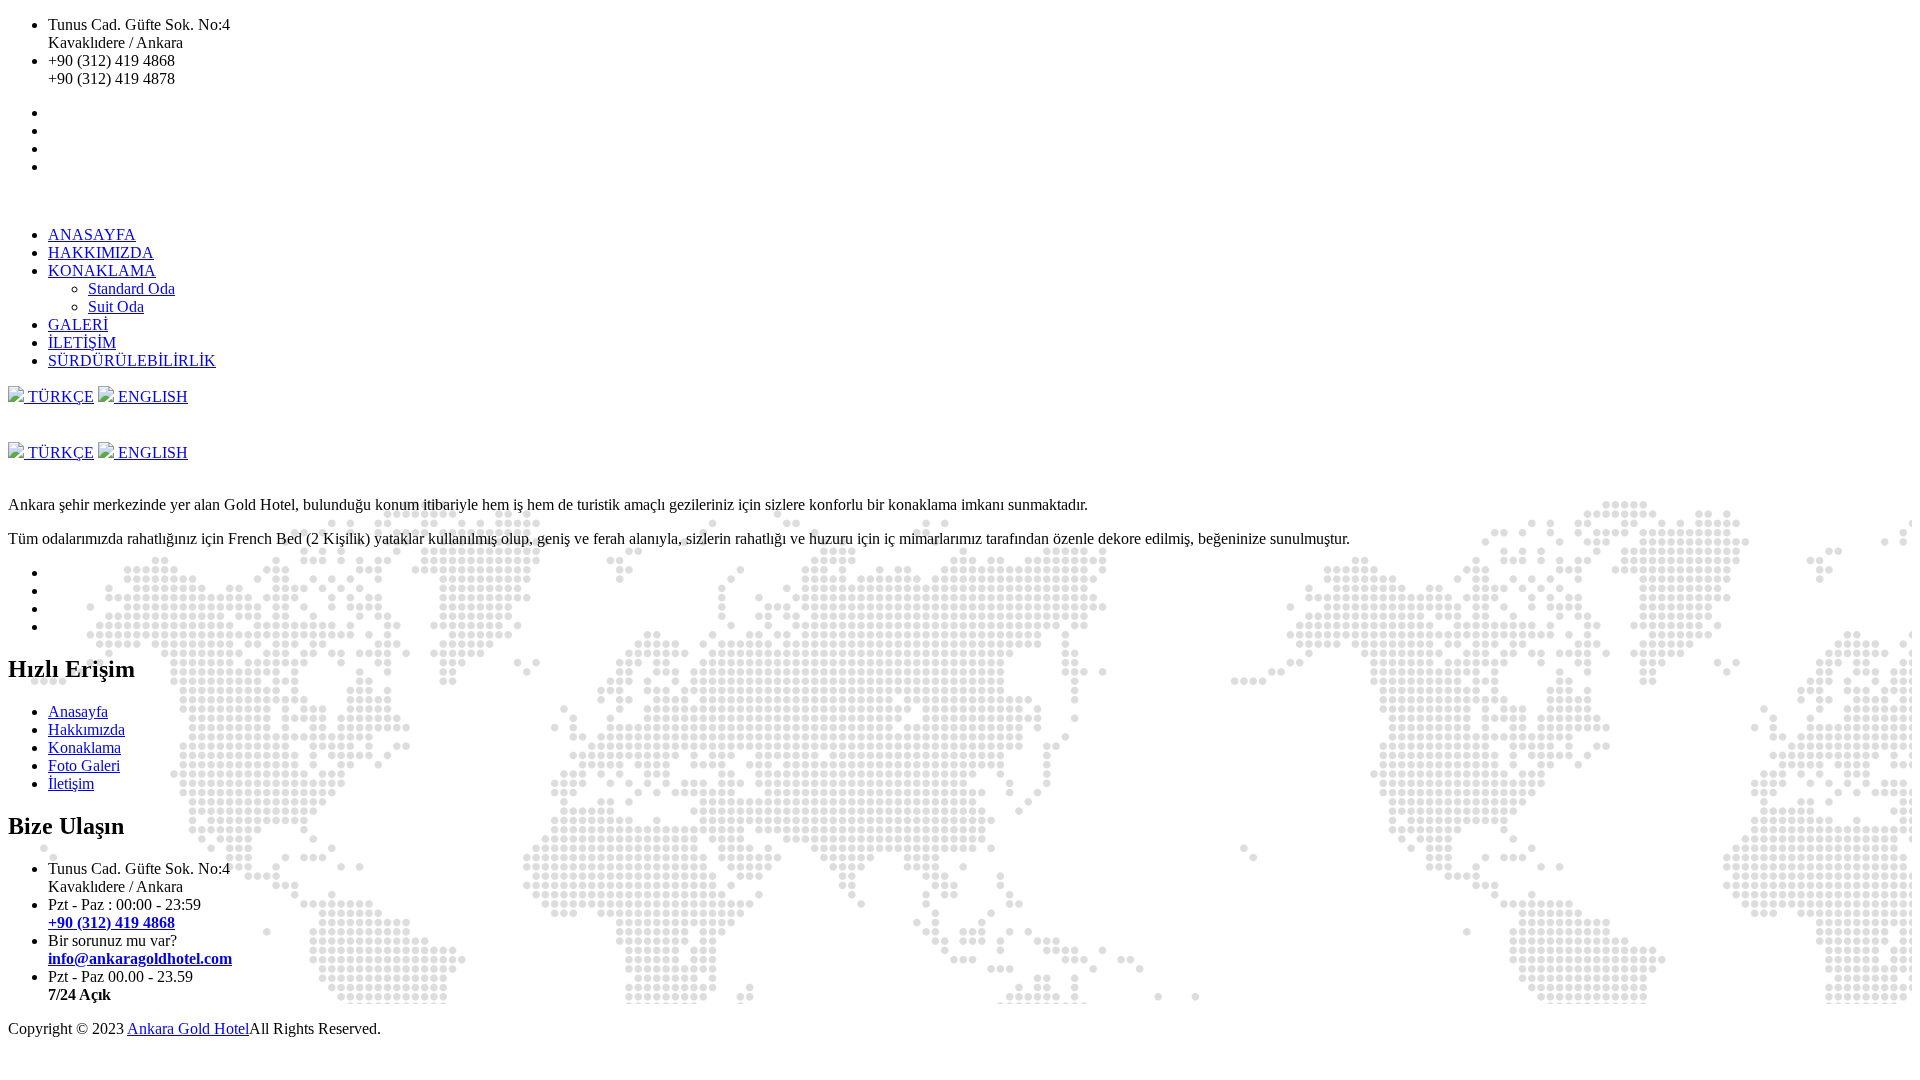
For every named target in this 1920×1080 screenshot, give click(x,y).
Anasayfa (78, 711)
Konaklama (84, 747)
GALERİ (78, 324)
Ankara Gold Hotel (188, 1028)
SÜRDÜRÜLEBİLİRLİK (132, 360)
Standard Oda (131, 288)
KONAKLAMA (102, 270)
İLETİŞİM (82, 342)
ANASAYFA (92, 234)
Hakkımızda (86, 729)
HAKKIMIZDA (101, 252)
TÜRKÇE (59, 396)
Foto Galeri (84, 765)
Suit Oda (116, 306)
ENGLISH (151, 396)
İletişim (71, 783)
